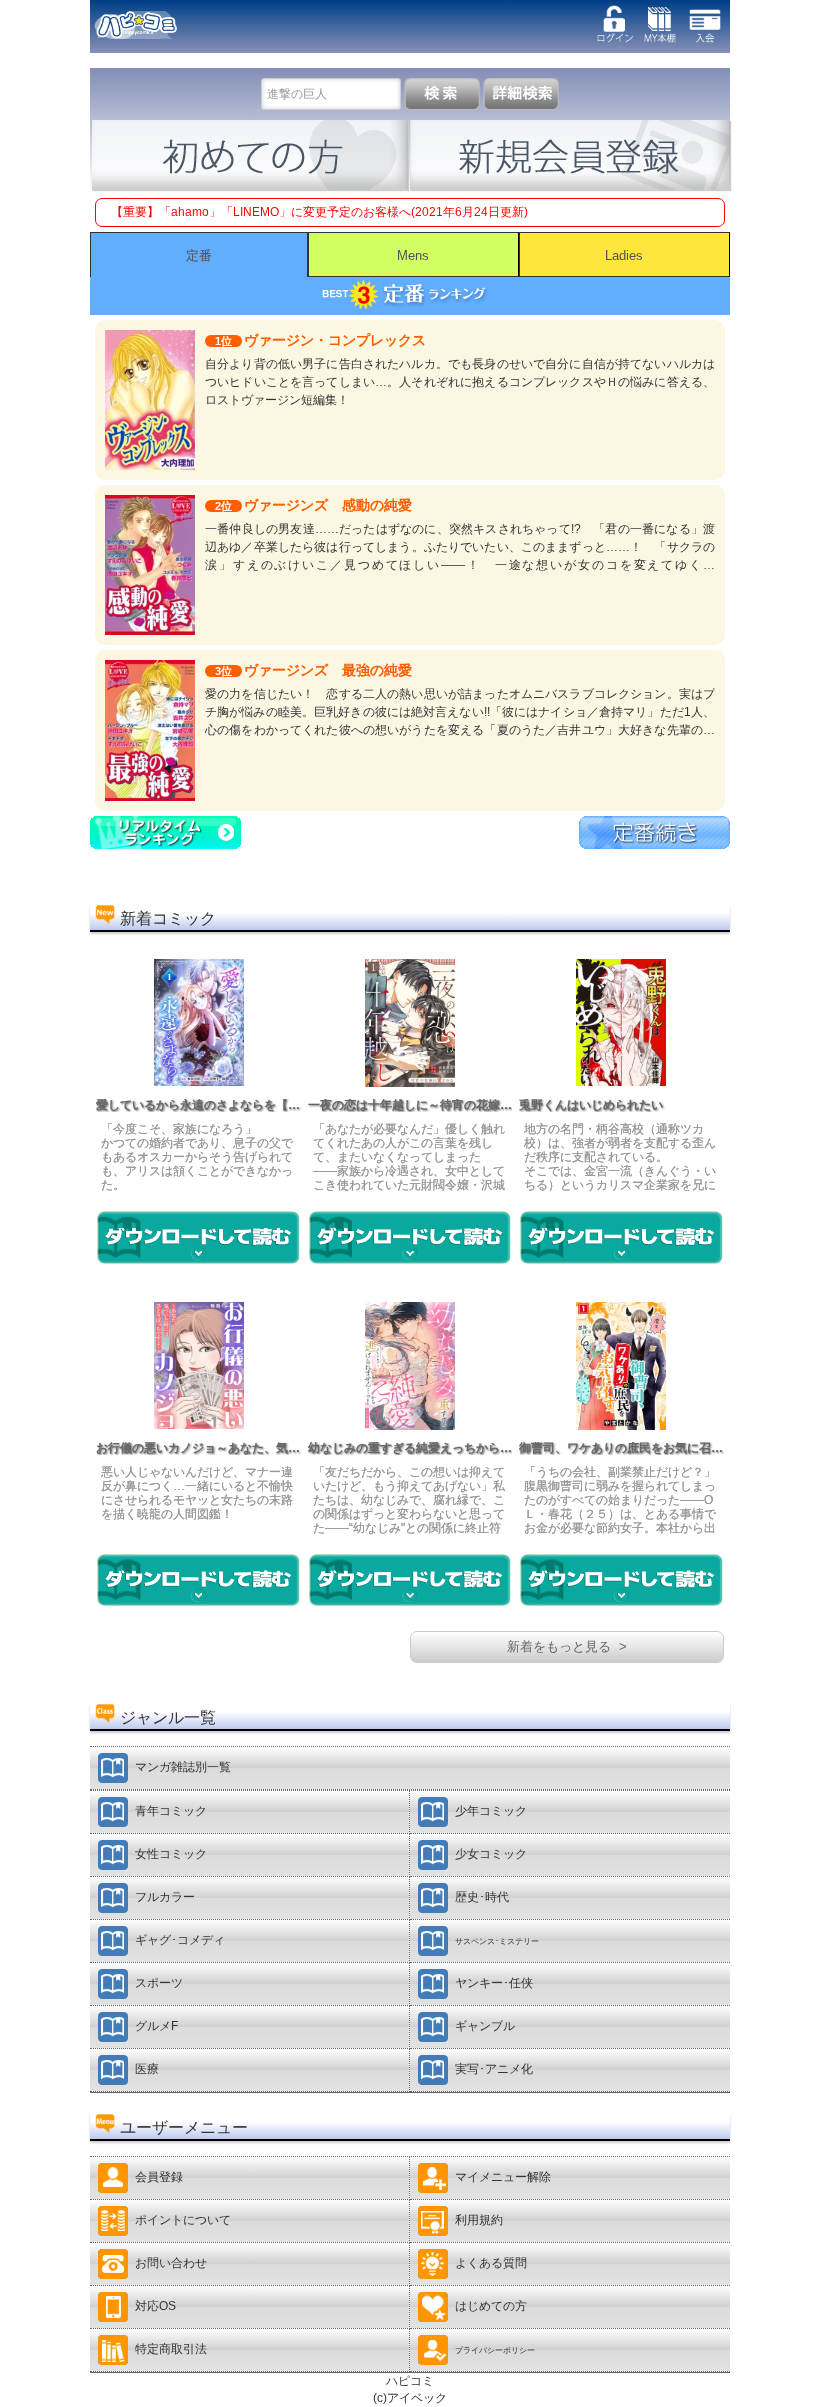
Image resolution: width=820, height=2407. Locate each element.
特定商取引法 (171, 2349)
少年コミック (491, 1811)
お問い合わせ (171, 2263)
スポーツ (159, 1983)
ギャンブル (485, 2026)
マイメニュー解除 (503, 2177)
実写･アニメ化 (494, 2069)
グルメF (156, 2026)
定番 (199, 255)
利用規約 (479, 2220)
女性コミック (171, 1854)
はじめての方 (491, 2306)
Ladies (624, 255)
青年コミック (171, 1811)
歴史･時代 (482, 1897)
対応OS (155, 2306)
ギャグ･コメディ (180, 1940)
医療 (147, 2069)
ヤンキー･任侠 (494, 1983)
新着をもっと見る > (567, 1646)
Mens (413, 255)
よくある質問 (491, 2263)
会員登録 (159, 2177)
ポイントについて (183, 2220)
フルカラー (165, 1897)
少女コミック (491, 1854)
